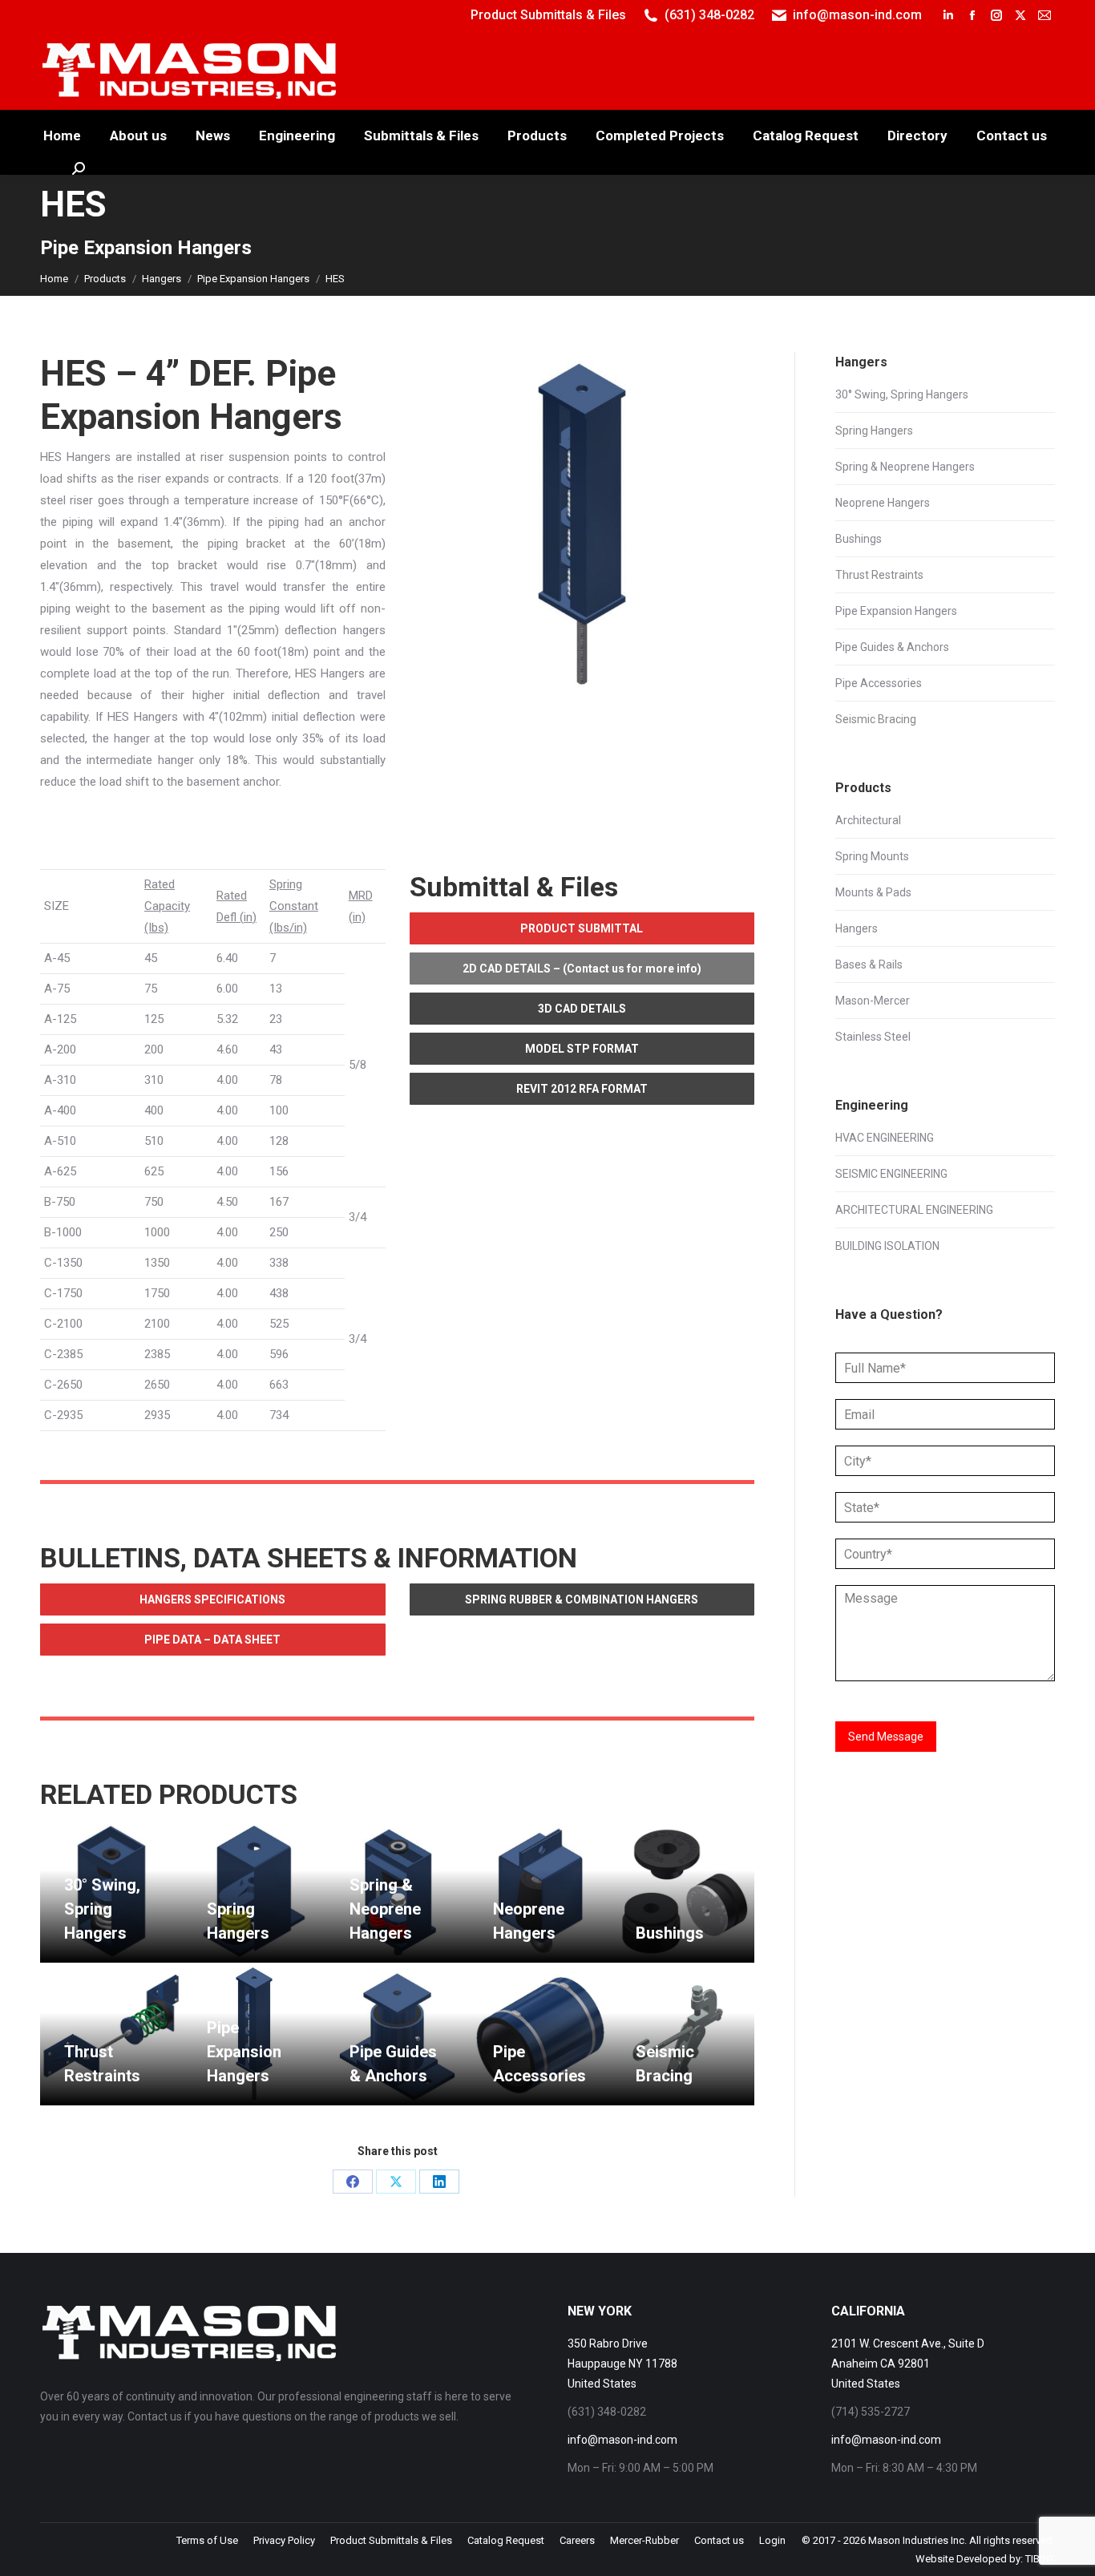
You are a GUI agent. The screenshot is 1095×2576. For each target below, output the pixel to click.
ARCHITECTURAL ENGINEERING (914, 1210)
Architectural (868, 820)
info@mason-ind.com (857, 15)
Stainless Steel (873, 1037)
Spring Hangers (874, 431)
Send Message (886, 1737)
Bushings (670, 1933)
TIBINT (1040, 2559)
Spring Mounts (872, 856)
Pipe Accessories (879, 683)
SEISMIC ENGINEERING (891, 1174)
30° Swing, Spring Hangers (102, 1909)
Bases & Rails (869, 964)
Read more (92, 1956)
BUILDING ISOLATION (887, 1246)
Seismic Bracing (876, 719)
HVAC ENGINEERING (885, 1138)
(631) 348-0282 (709, 15)
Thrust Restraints (879, 575)
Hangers (857, 928)
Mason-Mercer (873, 1001)
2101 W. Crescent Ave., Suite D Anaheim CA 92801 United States (908, 2364)
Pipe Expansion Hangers (244, 2052)
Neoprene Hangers (883, 503)
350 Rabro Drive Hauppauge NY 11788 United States (622, 2364)
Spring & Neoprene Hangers (385, 1909)
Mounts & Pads (873, 892)
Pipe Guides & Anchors (892, 647)
